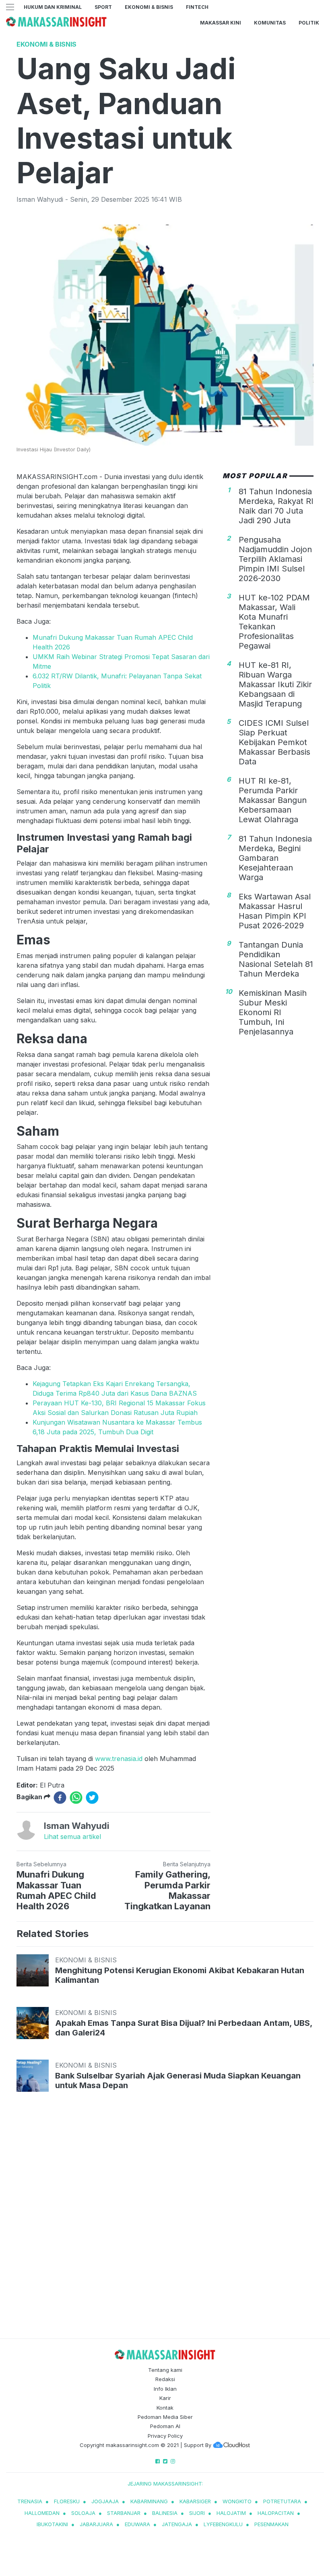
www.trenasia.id (119, 1759)
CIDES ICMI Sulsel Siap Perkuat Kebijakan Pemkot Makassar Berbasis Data (274, 742)
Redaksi (165, 2379)
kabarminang (149, 2501)
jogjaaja (105, 2501)
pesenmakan (271, 2524)
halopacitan (276, 2513)
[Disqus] (165, 2223)
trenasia (30, 2501)
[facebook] (60, 1798)
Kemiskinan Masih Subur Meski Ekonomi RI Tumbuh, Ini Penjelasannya (273, 1012)
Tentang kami (165, 2370)
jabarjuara (96, 2524)
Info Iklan (165, 2389)
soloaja (83, 2513)
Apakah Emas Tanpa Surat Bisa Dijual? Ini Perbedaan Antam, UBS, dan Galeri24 (184, 2028)
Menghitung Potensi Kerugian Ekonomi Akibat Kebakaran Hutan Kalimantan (180, 1975)
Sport (103, 7)
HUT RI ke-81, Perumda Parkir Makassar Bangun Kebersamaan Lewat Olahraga (273, 800)
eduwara (137, 2524)
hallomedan (42, 2513)
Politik (309, 23)
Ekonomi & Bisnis (149, 7)
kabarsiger (195, 2501)
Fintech (197, 7)
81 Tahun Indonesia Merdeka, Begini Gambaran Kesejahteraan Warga (275, 858)
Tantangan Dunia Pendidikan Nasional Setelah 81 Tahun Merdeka (276, 959)
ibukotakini (52, 2524)
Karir (165, 2398)
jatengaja (177, 2524)
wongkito (237, 2501)
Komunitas (270, 23)
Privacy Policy (165, 2436)
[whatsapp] (76, 1798)
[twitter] (92, 1798)
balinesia (165, 2513)
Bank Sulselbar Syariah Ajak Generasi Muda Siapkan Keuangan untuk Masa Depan (178, 2080)
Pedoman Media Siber (165, 2417)
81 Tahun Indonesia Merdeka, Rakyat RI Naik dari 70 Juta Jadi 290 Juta (276, 506)
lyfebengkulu (223, 2524)
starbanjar (124, 2513)
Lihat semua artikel (72, 1837)
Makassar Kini (221, 23)
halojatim (231, 2513)
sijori (197, 2513)
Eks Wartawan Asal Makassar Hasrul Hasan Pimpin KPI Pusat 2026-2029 (275, 911)
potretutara (282, 2501)
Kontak (165, 2408)
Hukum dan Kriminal (53, 7)
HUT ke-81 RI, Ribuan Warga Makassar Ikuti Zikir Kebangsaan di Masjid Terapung (275, 684)
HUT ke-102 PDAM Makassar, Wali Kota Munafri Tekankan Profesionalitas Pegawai (274, 622)
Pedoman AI (165, 2426)
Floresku (67, 2501)
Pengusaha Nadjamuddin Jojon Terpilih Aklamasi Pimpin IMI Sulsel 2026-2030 (275, 559)
